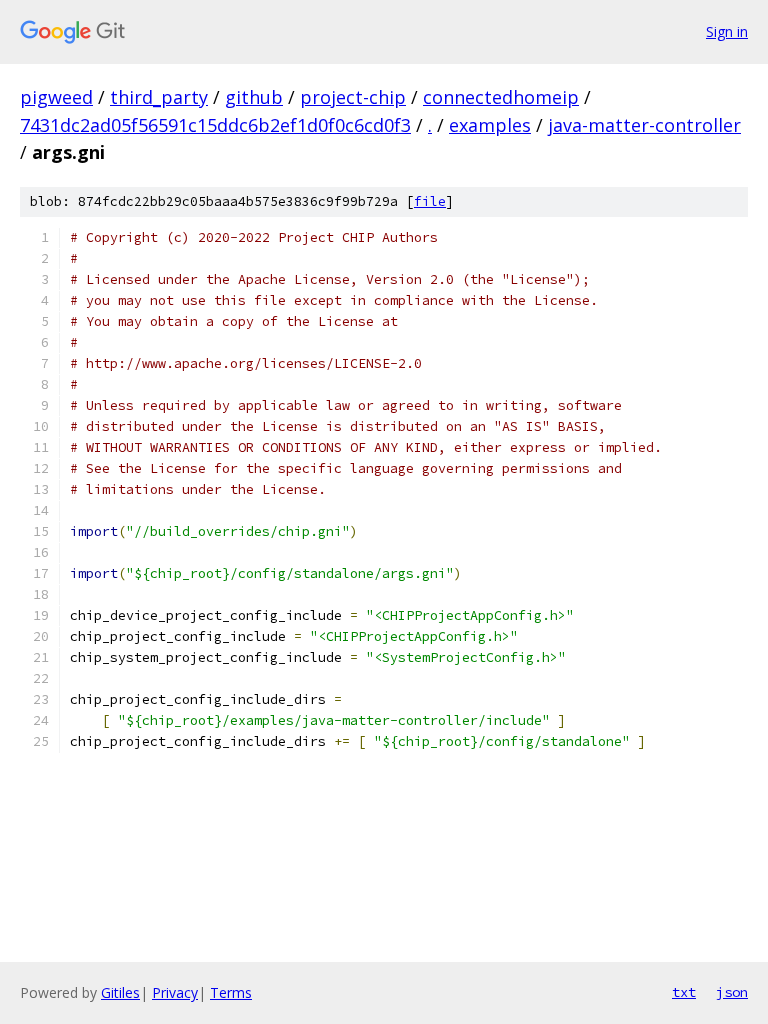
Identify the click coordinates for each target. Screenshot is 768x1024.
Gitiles (120, 992)
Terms (231, 992)
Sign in (727, 31)
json (732, 992)
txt (684, 992)
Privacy (175, 992)
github (254, 97)
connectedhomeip (501, 97)
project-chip (353, 97)
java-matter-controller (644, 125)
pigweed (56, 97)
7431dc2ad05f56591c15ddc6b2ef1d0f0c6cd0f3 (215, 125)
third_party (159, 97)
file (430, 201)
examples (490, 125)
